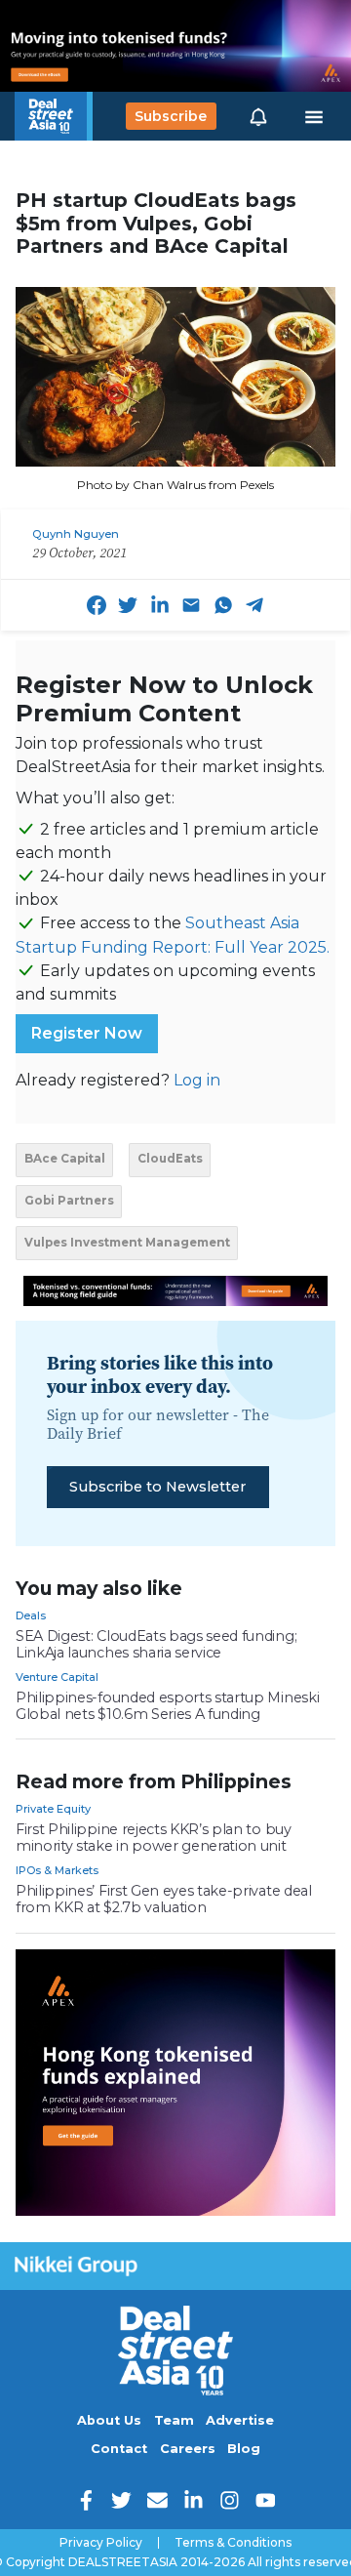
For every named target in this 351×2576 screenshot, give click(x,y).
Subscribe (171, 116)
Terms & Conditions (233, 2543)
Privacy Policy (101, 2543)
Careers (188, 2449)
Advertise (240, 2420)
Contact (119, 2449)
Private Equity (53, 1809)
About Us (109, 2420)
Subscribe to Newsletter (157, 1487)
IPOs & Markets (57, 1870)
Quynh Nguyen (76, 534)
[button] (258, 116)
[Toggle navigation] (314, 116)
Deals (31, 1615)
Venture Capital (57, 1677)
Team (174, 2420)
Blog (244, 2449)
